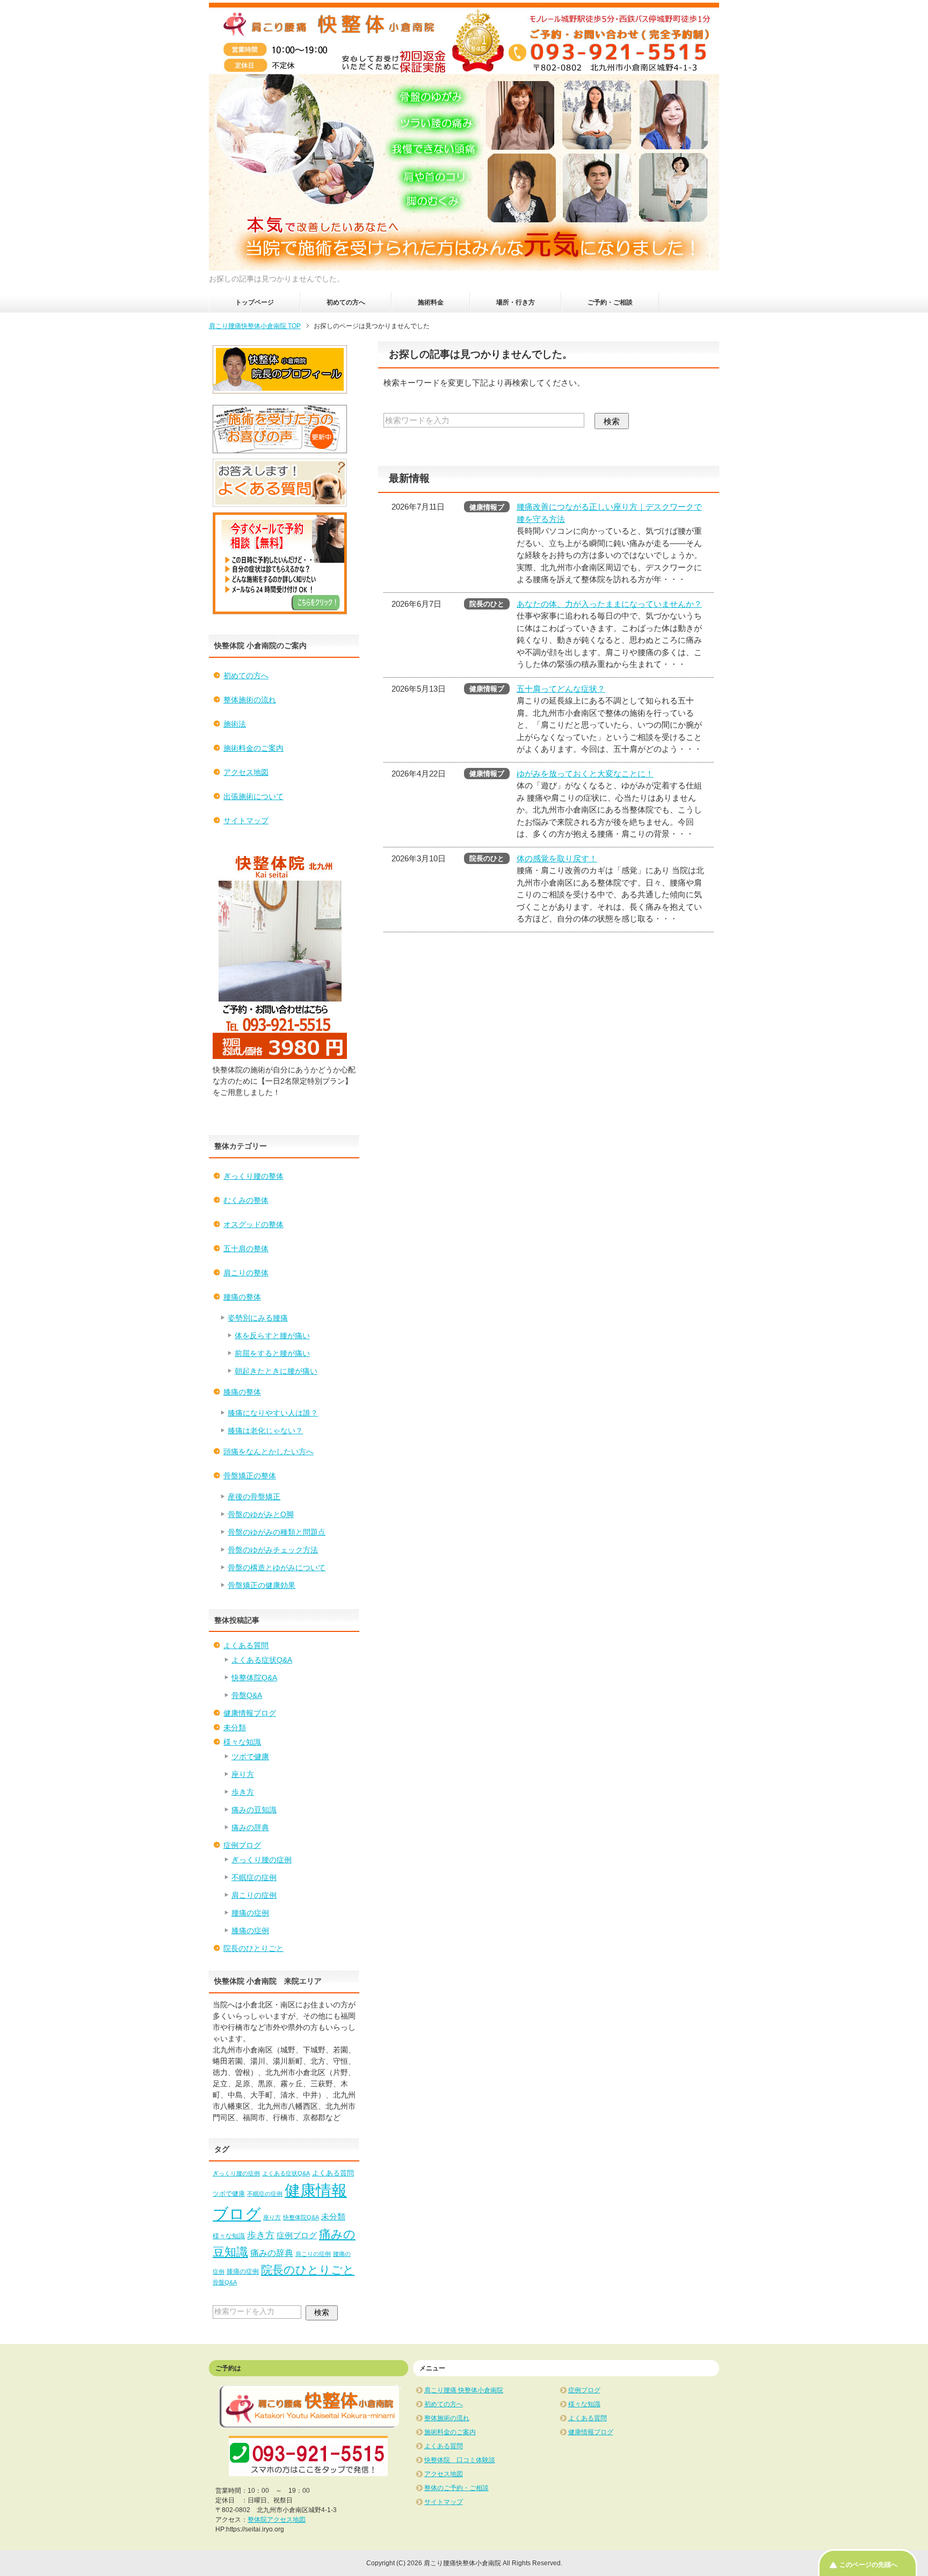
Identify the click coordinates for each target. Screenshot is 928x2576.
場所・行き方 (516, 302)
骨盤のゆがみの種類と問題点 (277, 1532)
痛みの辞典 (250, 1827)
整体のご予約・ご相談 (456, 2488)
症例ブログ (242, 1845)
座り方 (243, 1774)
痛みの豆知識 (254, 1810)
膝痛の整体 (242, 1392)
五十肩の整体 (246, 1249)
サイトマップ (246, 821)
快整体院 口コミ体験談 (460, 2460)
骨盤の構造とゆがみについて (277, 1568)
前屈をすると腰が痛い (272, 1353)
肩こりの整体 (246, 1273)
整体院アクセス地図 (277, 2520)
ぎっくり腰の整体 (253, 1176)
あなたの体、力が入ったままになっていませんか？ (609, 604)
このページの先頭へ (868, 2565)
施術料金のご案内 (253, 748)
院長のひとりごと (253, 1948)
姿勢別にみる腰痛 (258, 1318)
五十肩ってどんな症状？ (561, 689)
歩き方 (243, 1792)
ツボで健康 (250, 1757)
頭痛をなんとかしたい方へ (269, 1452)
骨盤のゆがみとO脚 (261, 1514)
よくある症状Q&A (262, 1660)
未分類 (235, 1728)
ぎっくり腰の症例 (262, 1860)
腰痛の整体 (242, 1297)
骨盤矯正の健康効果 (262, 1585)
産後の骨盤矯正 (254, 1497)
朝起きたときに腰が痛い (276, 1371)
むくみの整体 (246, 1200)
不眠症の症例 (254, 1877)
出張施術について (253, 796)
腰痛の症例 (250, 1913)
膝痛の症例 (250, 1931)
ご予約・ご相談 (610, 302)
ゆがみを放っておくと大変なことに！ (585, 774)
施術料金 (431, 302)
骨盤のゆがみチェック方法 (273, 1550)
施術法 (235, 724)
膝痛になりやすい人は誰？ (273, 1413)
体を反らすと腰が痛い (272, 1336)
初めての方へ (346, 302)
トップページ (255, 302)
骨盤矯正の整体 (250, 1476)
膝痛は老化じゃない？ (265, 1431)
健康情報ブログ (250, 1713)
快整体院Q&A (254, 1678)
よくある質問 (246, 1645)
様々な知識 (242, 1742)
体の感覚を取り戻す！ (557, 858)
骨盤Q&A (247, 1695)
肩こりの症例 (254, 1895)
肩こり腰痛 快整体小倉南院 (464, 2390)
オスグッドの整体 (253, 1224)
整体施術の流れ (250, 700)
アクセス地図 (246, 772)
